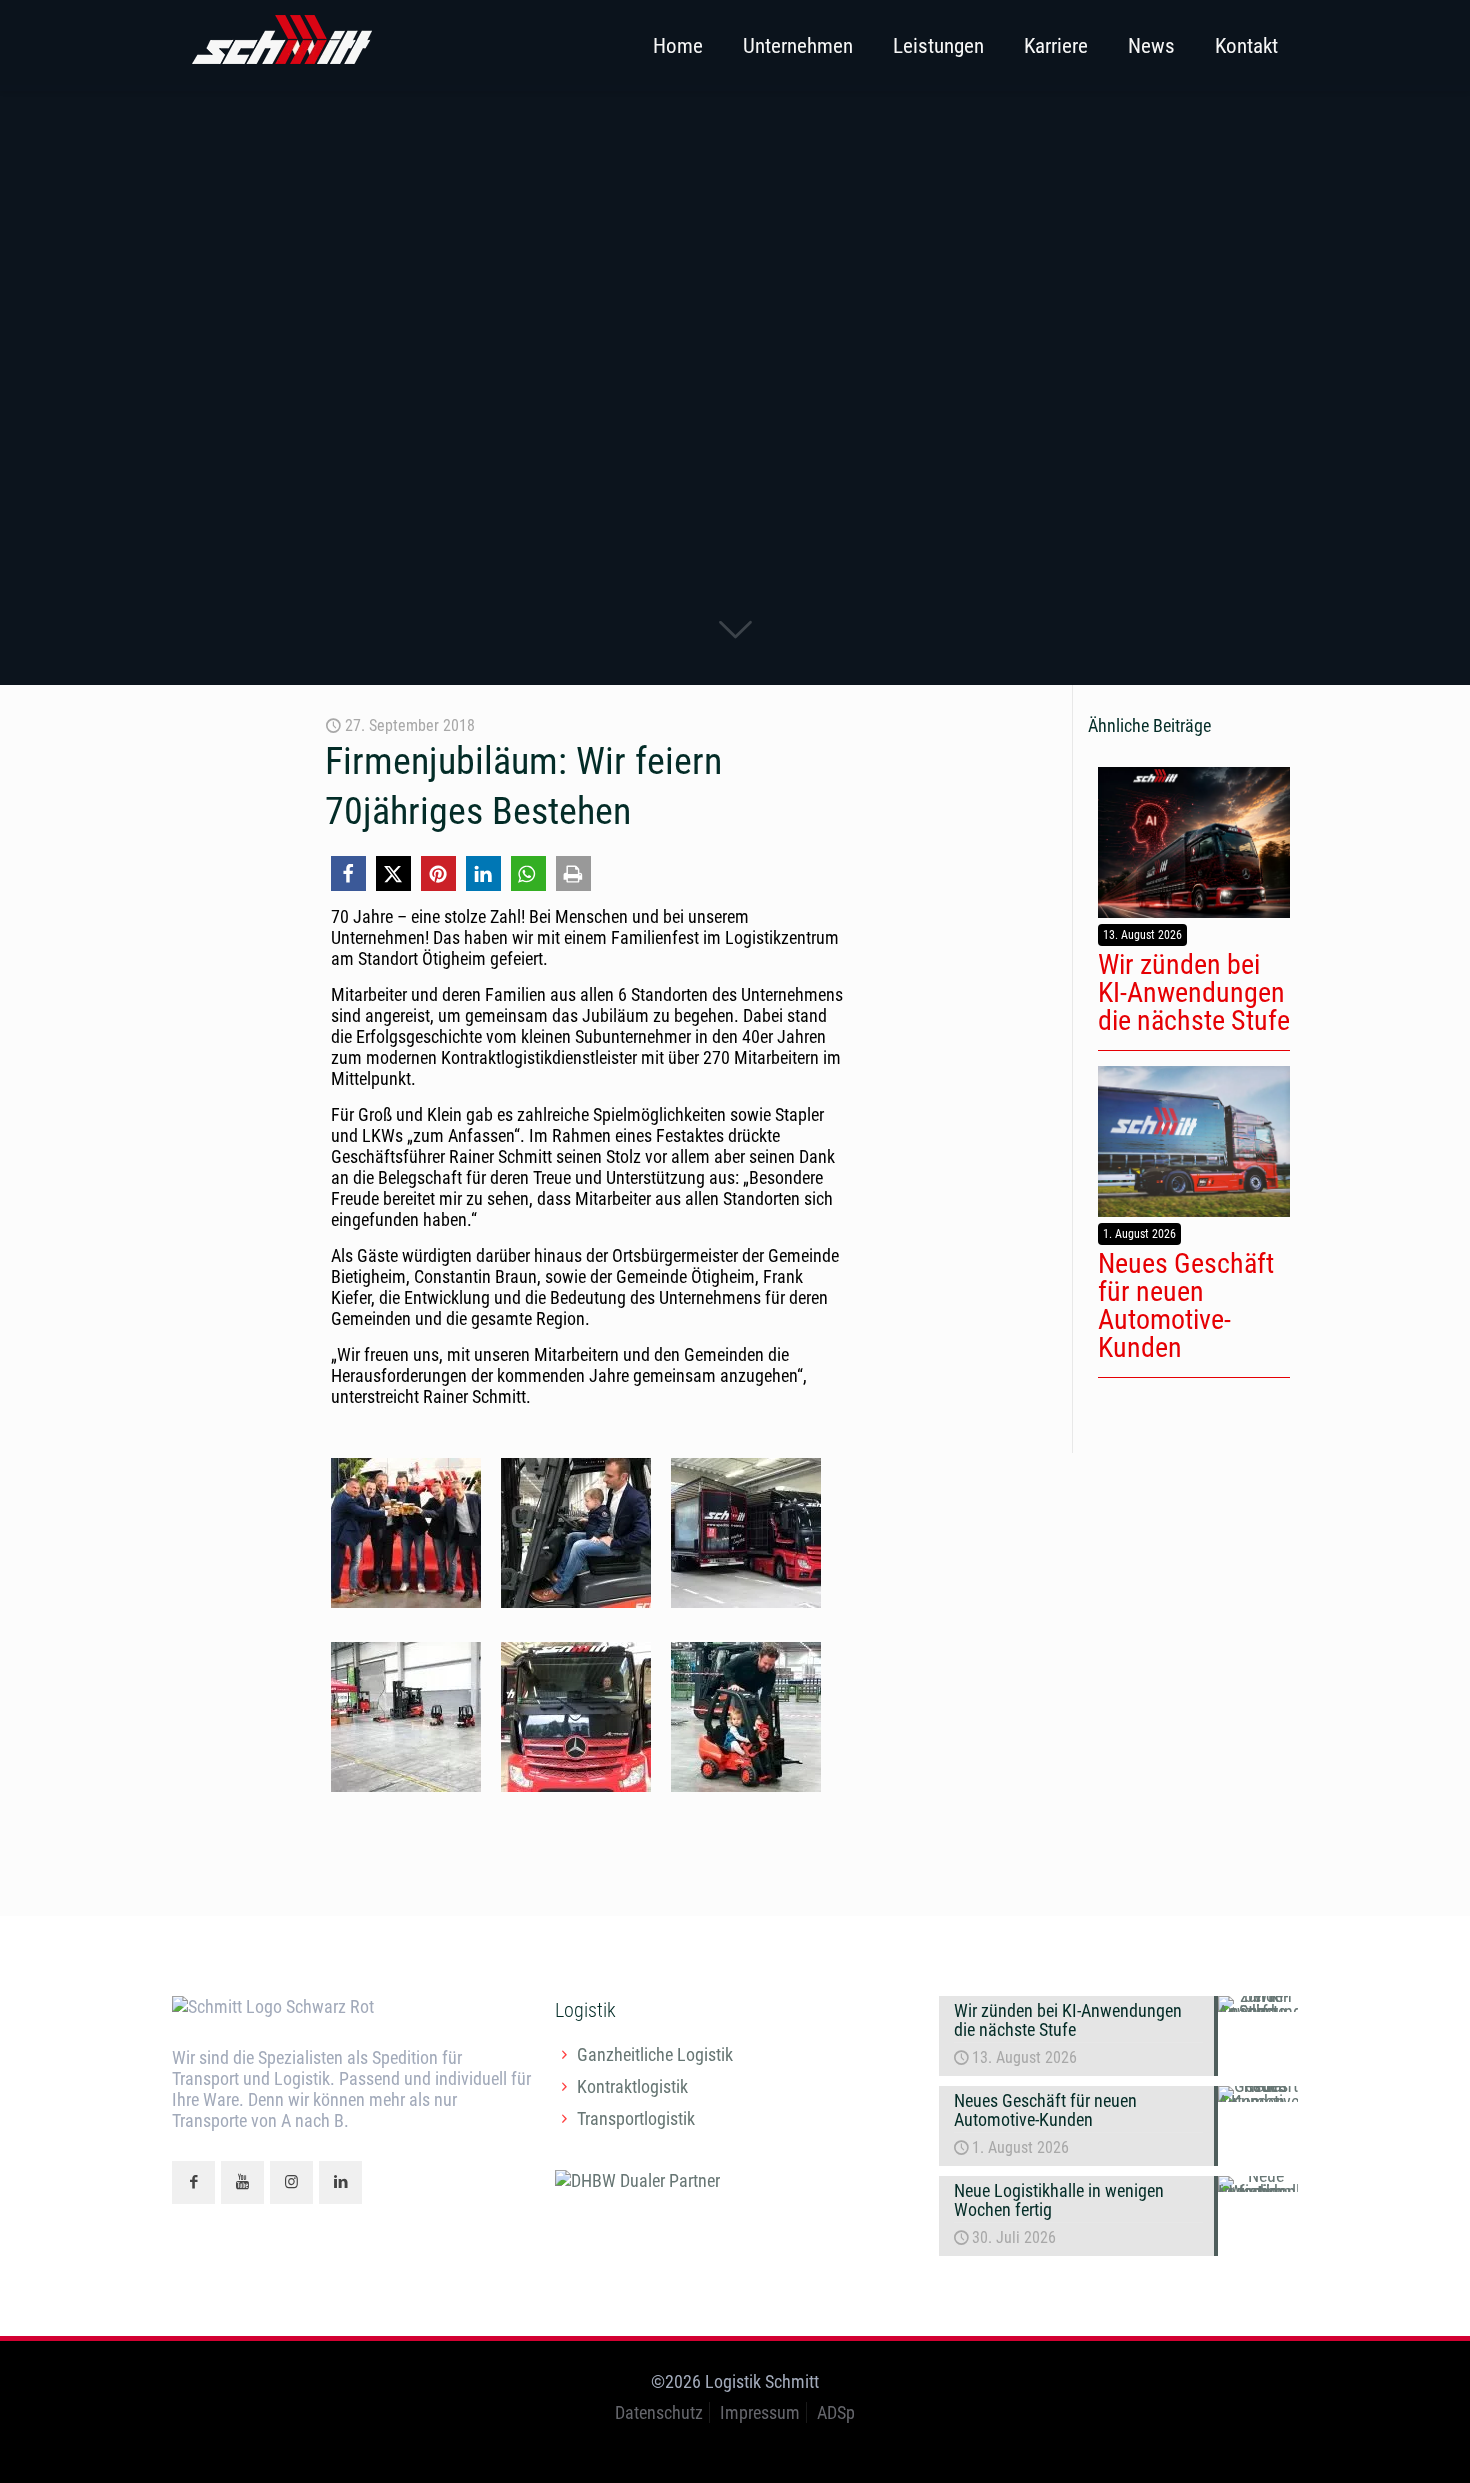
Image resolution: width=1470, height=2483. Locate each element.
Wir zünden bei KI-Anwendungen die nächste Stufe (1194, 992)
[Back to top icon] (1374, 2442)
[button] (348, 873)
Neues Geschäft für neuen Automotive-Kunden (1186, 1305)
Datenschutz (659, 2412)
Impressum (760, 2412)
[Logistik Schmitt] (282, 45)
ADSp (836, 2412)
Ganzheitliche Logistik (655, 2054)
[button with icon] (193, 2182)
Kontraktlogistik (632, 2086)
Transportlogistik (636, 2118)
